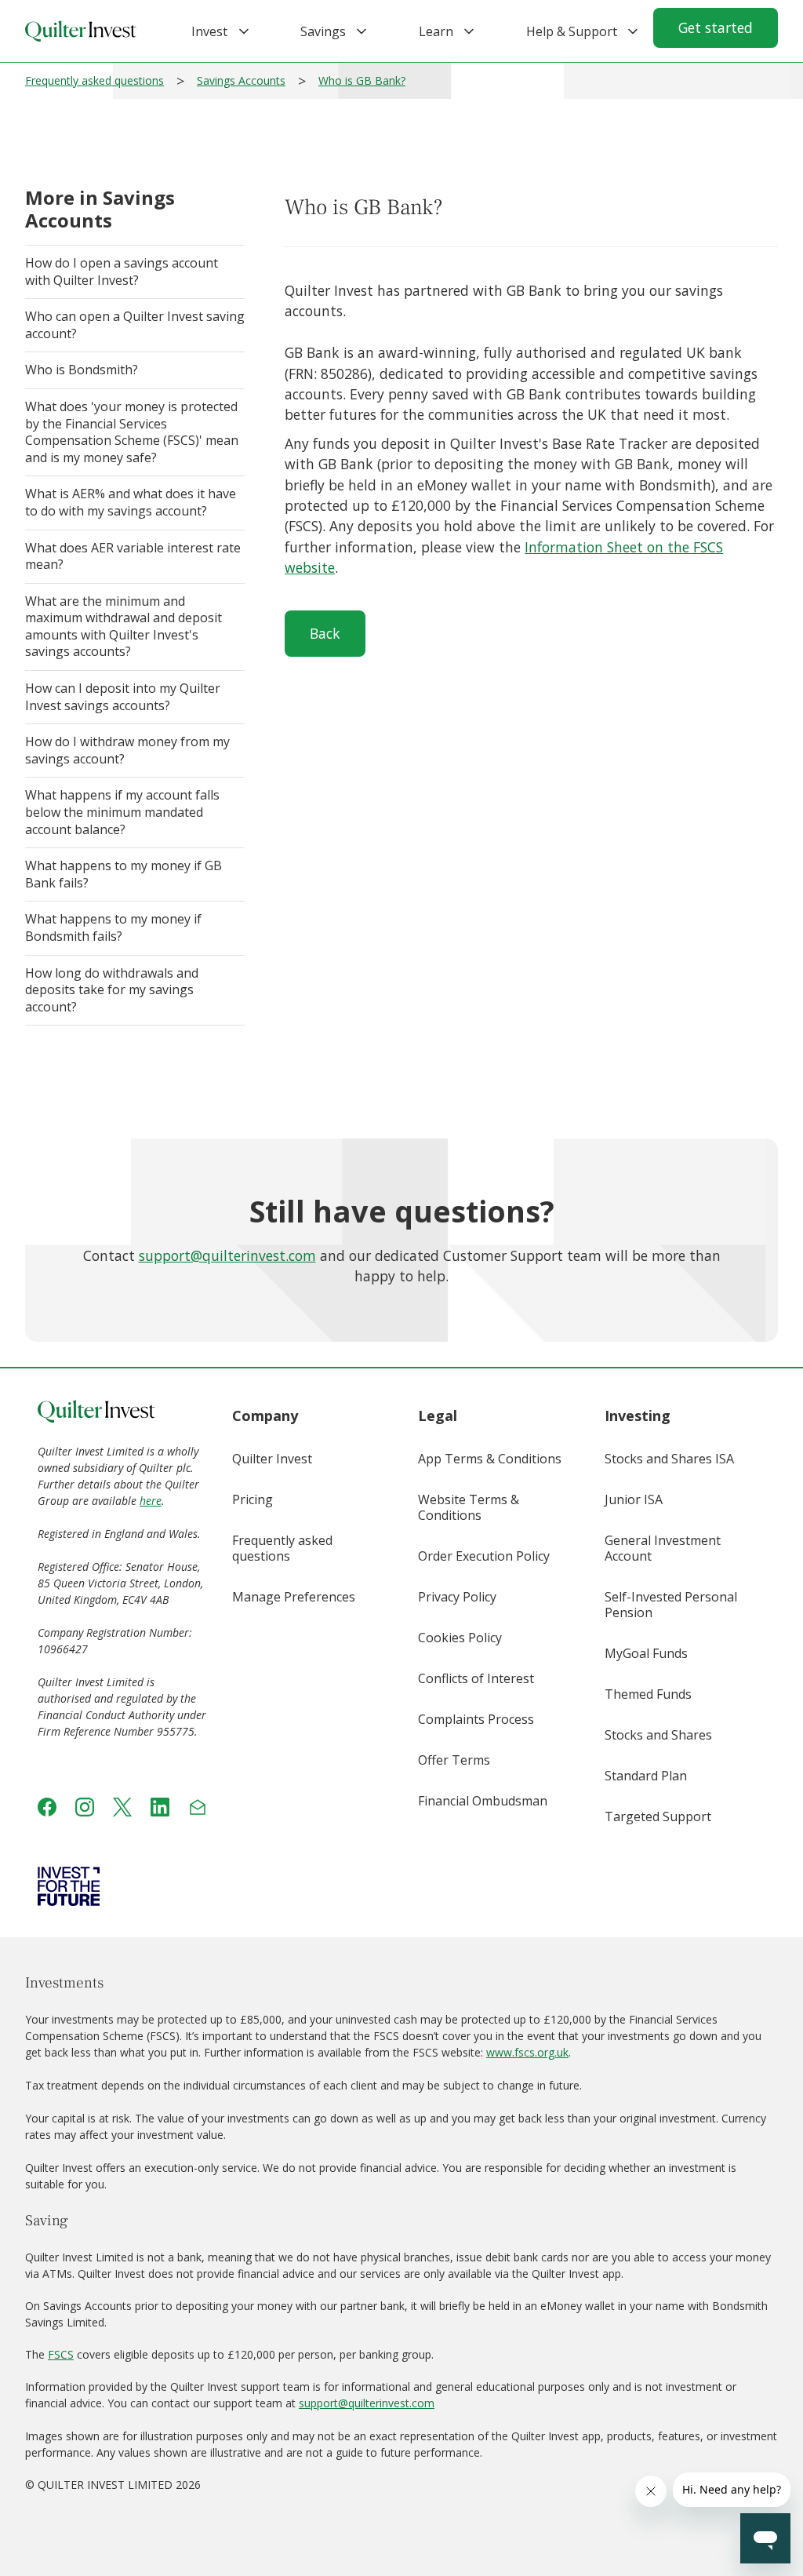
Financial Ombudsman (483, 1801)
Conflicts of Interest (476, 1678)
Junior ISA (634, 1499)
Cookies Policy (460, 1638)
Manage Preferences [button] (294, 1597)
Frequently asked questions (94, 80)
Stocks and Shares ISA (669, 1459)
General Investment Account (663, 1548)
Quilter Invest (272, 1459)
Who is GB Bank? (362, 80)
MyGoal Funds (646, 1653)
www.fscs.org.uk (527, 2052)
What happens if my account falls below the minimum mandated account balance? (122, 812)
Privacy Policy (457, 1597)
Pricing (253, 1499)
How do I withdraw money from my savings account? (127, 750)
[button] (210, 31)
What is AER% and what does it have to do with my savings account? (131, 502)
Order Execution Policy (484, 1556)
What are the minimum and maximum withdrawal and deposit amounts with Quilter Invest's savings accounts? (124, 627)
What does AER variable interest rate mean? (133, 556)
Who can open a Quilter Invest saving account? (135, 325)
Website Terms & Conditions (469, 1507)
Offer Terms (454, 1760)
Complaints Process (476, 1719)
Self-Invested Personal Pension (671, 1605)
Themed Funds (648, 1694)
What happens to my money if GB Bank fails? (124, 874)
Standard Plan (646, 1776)
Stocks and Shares (658, 1735)
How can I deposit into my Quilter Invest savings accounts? (123, 697)
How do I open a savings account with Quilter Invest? (122, 271)
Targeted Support (658, 1816)
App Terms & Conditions (490, 1459)
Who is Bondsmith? (82, 370)
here (151, 1501)
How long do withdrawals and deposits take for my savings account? (112, 990)
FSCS (61, 2354)
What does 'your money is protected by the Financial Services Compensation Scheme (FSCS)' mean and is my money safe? (132, 432)
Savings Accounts (241, 80)
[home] (81, 31)
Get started (716, 27)
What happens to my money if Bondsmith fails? (113, 927)
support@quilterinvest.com (227, 1255)
